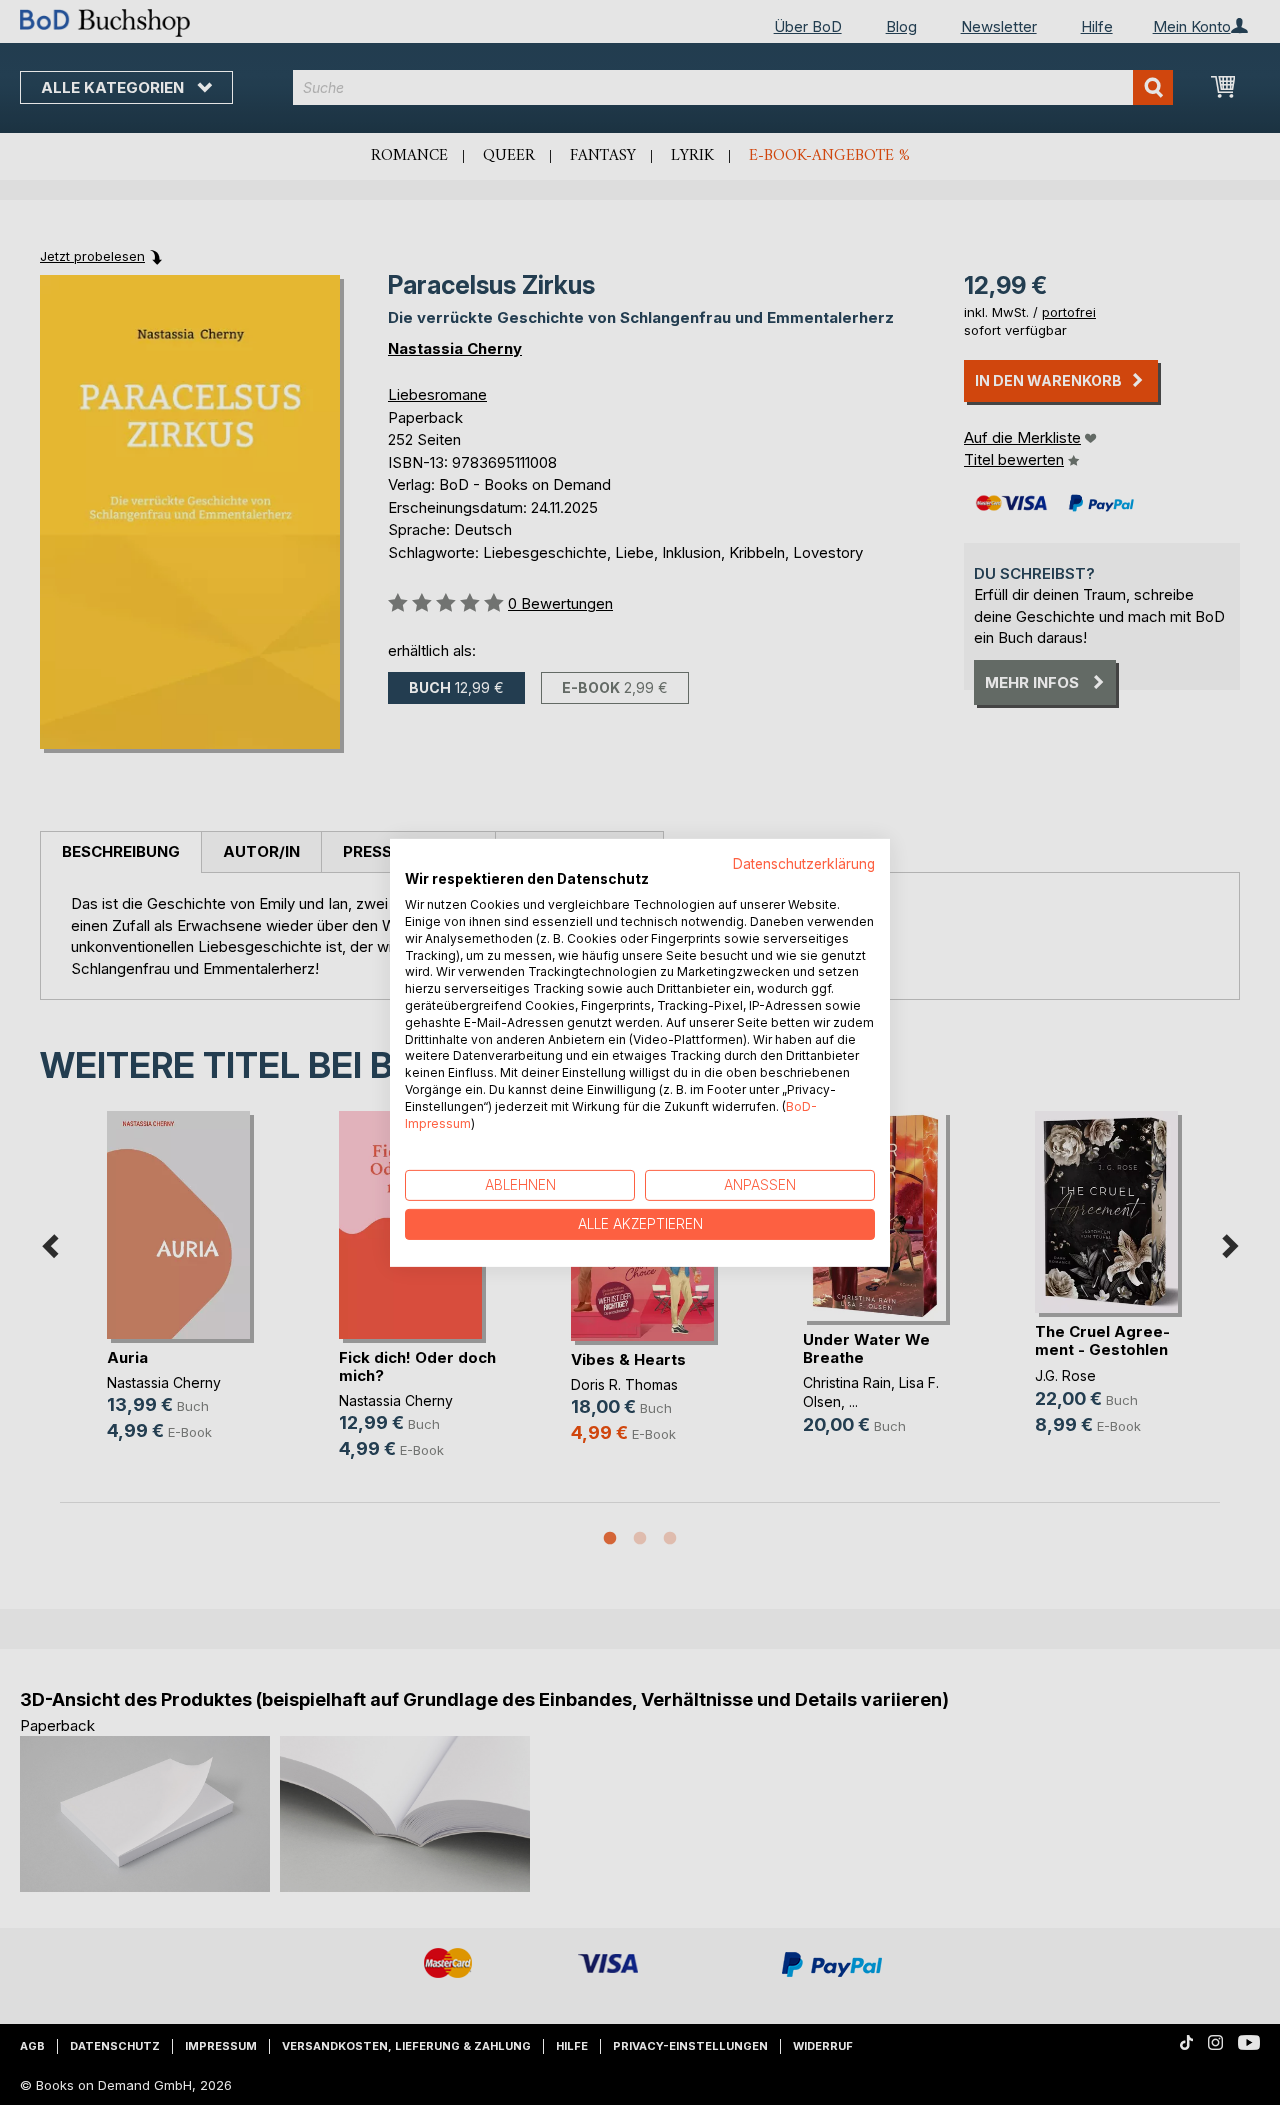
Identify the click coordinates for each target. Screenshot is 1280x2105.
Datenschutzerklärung (804, 863)
